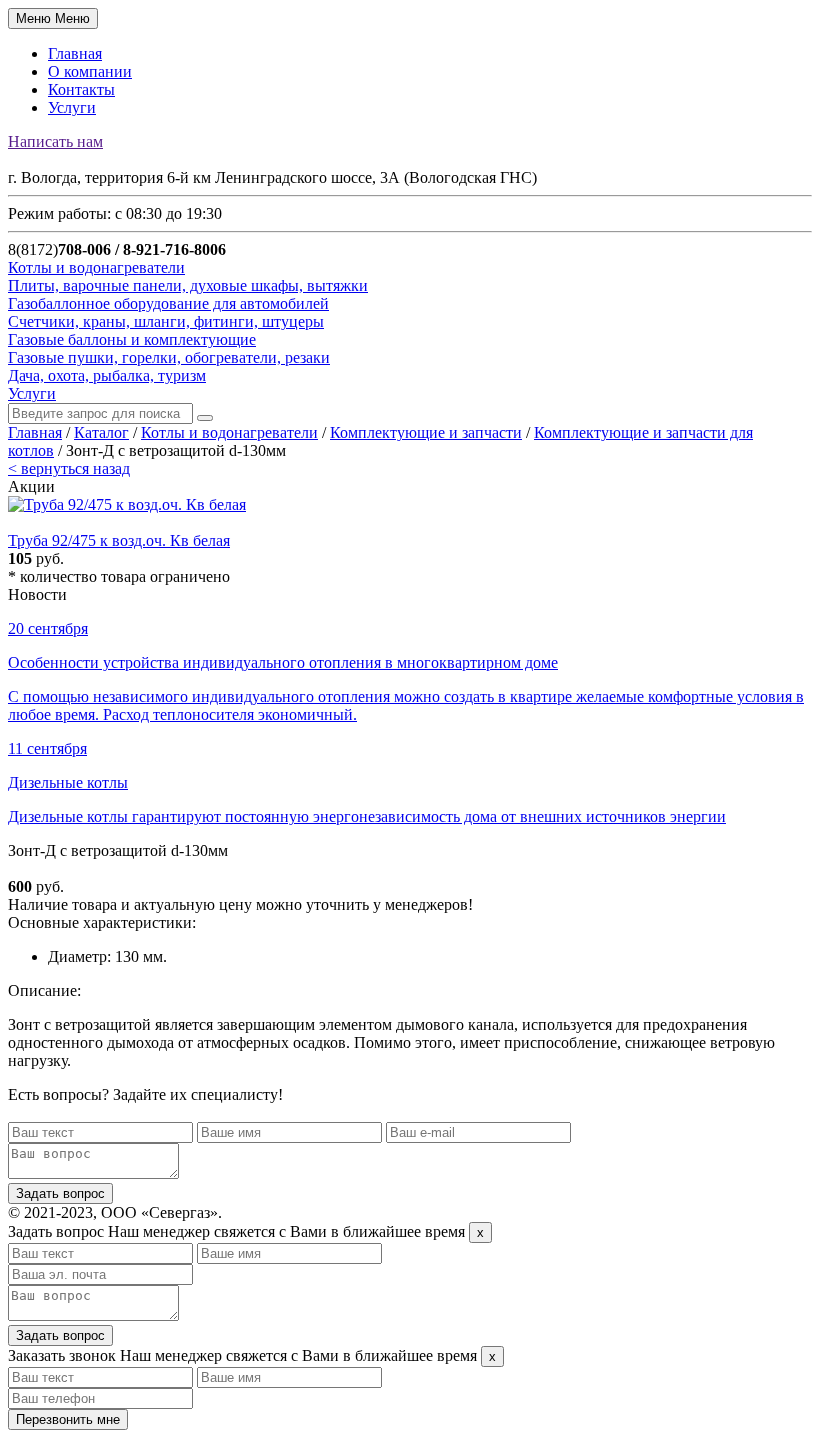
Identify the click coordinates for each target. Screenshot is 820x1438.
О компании (90, 71)
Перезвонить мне (68, 1419)
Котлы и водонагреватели (229, 432)
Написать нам (55, 141)
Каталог (101, 432)
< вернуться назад (69, 468)
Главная (75, 53)
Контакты (81, 89)
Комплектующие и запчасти (426, 432)
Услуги (72, 107)
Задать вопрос (60, 1193)
